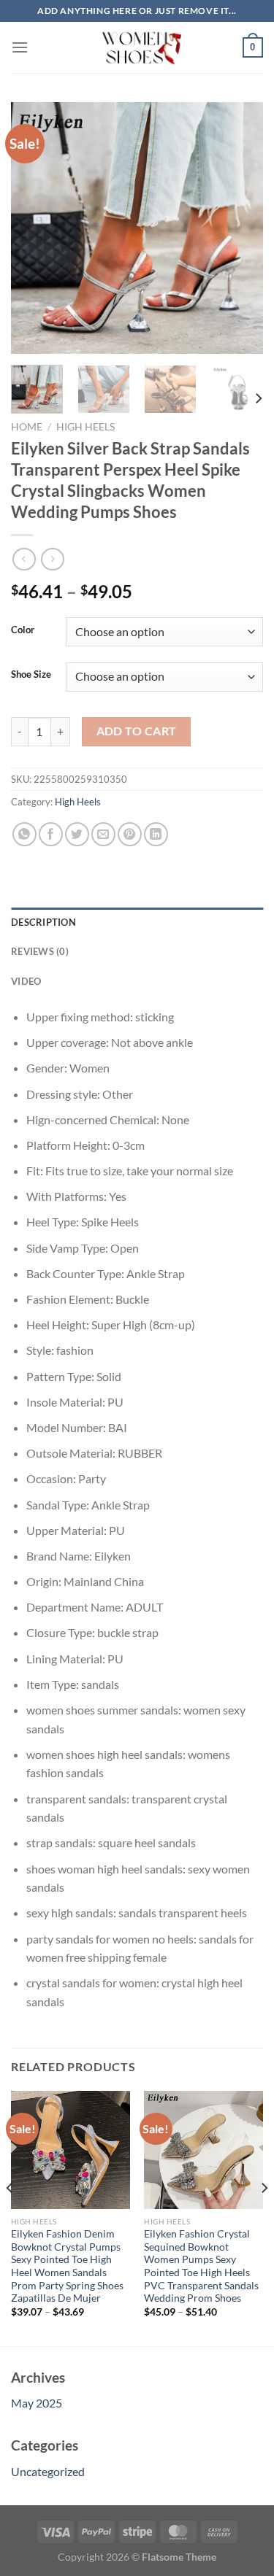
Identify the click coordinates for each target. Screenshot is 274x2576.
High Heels (85, 427)
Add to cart (137, 731)
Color (23, 630)
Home (27, 427)
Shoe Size (31, 675)
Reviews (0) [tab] (40, 951)
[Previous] (34, 228)
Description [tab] (43, 922)
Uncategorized (48, 2471)
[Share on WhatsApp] (24, 834)
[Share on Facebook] (51, 834)
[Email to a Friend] (103, 834)
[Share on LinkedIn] (156, 834)
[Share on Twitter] (77, 834)
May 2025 (37, 2403)
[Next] (240, 228)
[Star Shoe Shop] (137, 47)
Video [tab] (26, 981)
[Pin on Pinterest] (130, 834)
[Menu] (20, 47)
